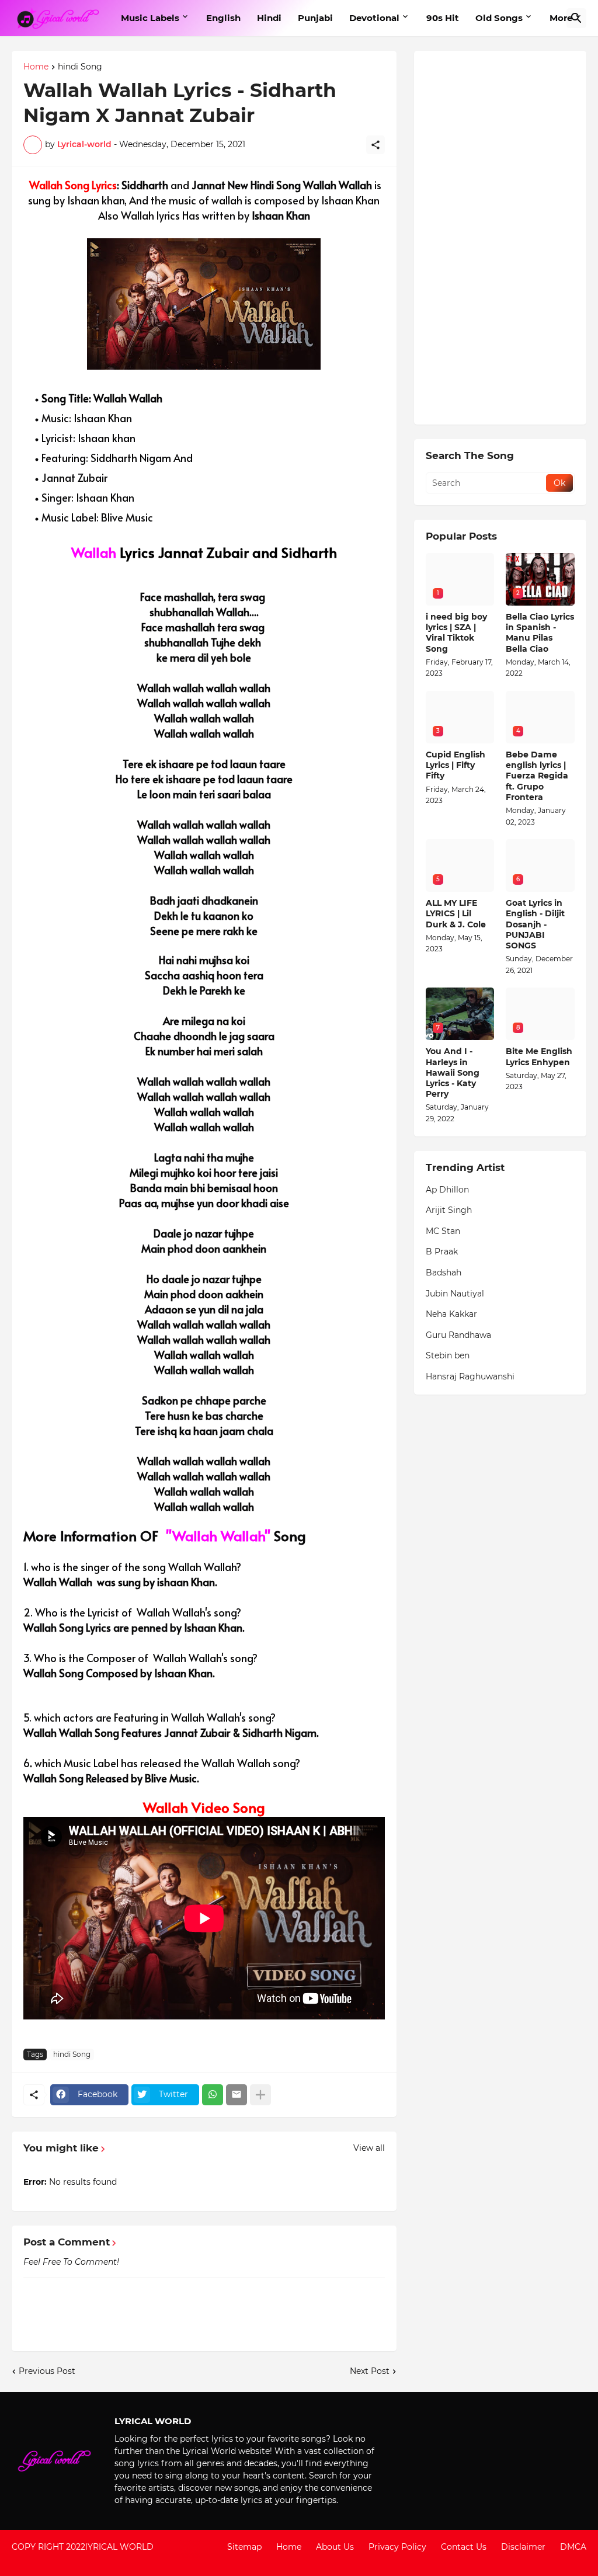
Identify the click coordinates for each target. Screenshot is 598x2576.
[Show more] (260, 2095)
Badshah (444, 1273)
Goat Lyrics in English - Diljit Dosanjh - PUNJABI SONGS (535, 924)
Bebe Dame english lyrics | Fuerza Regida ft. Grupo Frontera (537, 776)
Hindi (269, 18)
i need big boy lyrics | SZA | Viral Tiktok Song (456, 633)
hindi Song (80, 67)
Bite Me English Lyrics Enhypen (539, 1056)
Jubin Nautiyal (455, 1294)
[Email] (237, 2095)
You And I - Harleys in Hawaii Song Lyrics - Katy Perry (453, 1073)
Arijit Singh (449, 1210)
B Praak (442, 1252)
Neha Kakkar (451, 1314)
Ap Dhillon (447, 1190)
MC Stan (443, 1231)
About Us (335, 2547)
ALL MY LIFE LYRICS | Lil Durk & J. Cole (456, 913)
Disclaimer (523, 2547)
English (223, 18)
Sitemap (244, 2547)
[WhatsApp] (213, 2095)
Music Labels (150, 18)
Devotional (374, 18)
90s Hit (443, 18)
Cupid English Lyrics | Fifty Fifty (456, 765)
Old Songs (499, 18)
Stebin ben (448, 1355)
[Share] (376, 145)
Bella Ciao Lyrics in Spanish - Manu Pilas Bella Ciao (540, 633)
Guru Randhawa (458, 1335)
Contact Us (464, 2547)
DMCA (573, 2547)
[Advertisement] (500, 238)
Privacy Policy (397, 2547)
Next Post (370, 2371)
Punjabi (315, 18)
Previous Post (47, 2371)
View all (369, 2148)
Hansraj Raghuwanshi (470, 1376)
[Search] (576, 18)
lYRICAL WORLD (119, 2547)
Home (36, 67)
